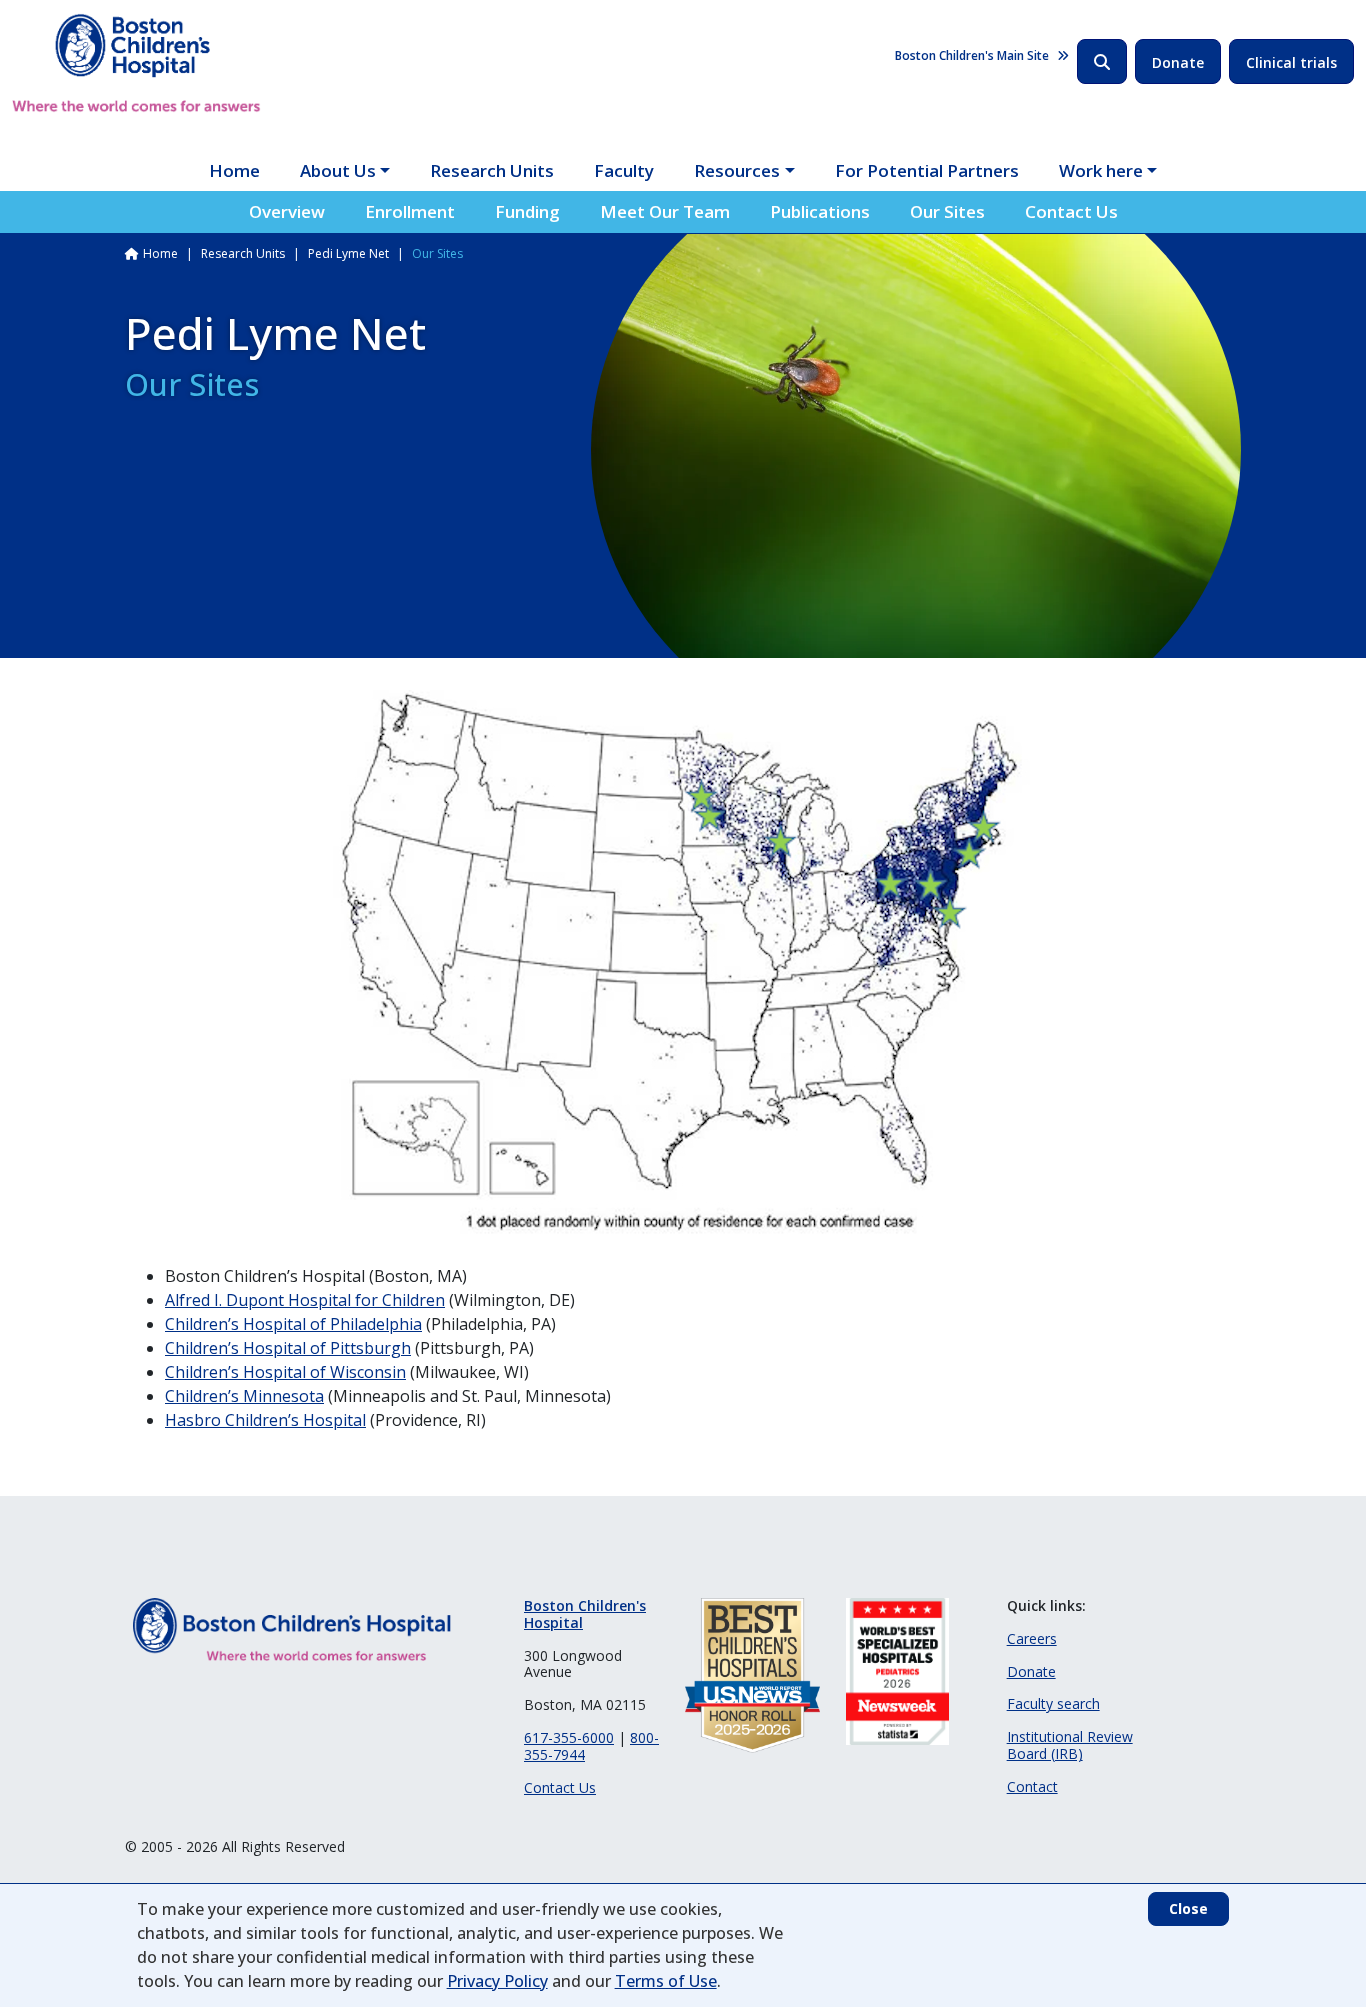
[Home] (136, 63)
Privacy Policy (497, 1981)
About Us (338, 170)
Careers (1032, 1638)
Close (1188, 1908)
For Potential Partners (927, 170)
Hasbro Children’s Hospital (265, 1420)
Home (234, 170)
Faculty (624, 170)
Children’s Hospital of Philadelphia (293, 1324)
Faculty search (1053, 1703)
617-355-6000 (569, 1737)
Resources (737, 170)
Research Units (492, 170)
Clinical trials (1291, 62)
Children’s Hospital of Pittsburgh (288, 1348)
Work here (1101, 170)
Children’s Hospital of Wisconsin (285, 1372)
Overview (287, 211)
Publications (820, 211)
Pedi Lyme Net (348, 253)
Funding (527, 211)
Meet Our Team (665, 211)
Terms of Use (666, 1981)
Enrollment (410, 211)
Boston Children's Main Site (972, 55)
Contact (1032, 1786)
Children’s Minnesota (244, 1396)
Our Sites (947, 211)
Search (1102, 61)
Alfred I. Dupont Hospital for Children (305, 1300)
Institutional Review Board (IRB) (1070, 1745)
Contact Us (1071, 211)
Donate (1178, 62)
